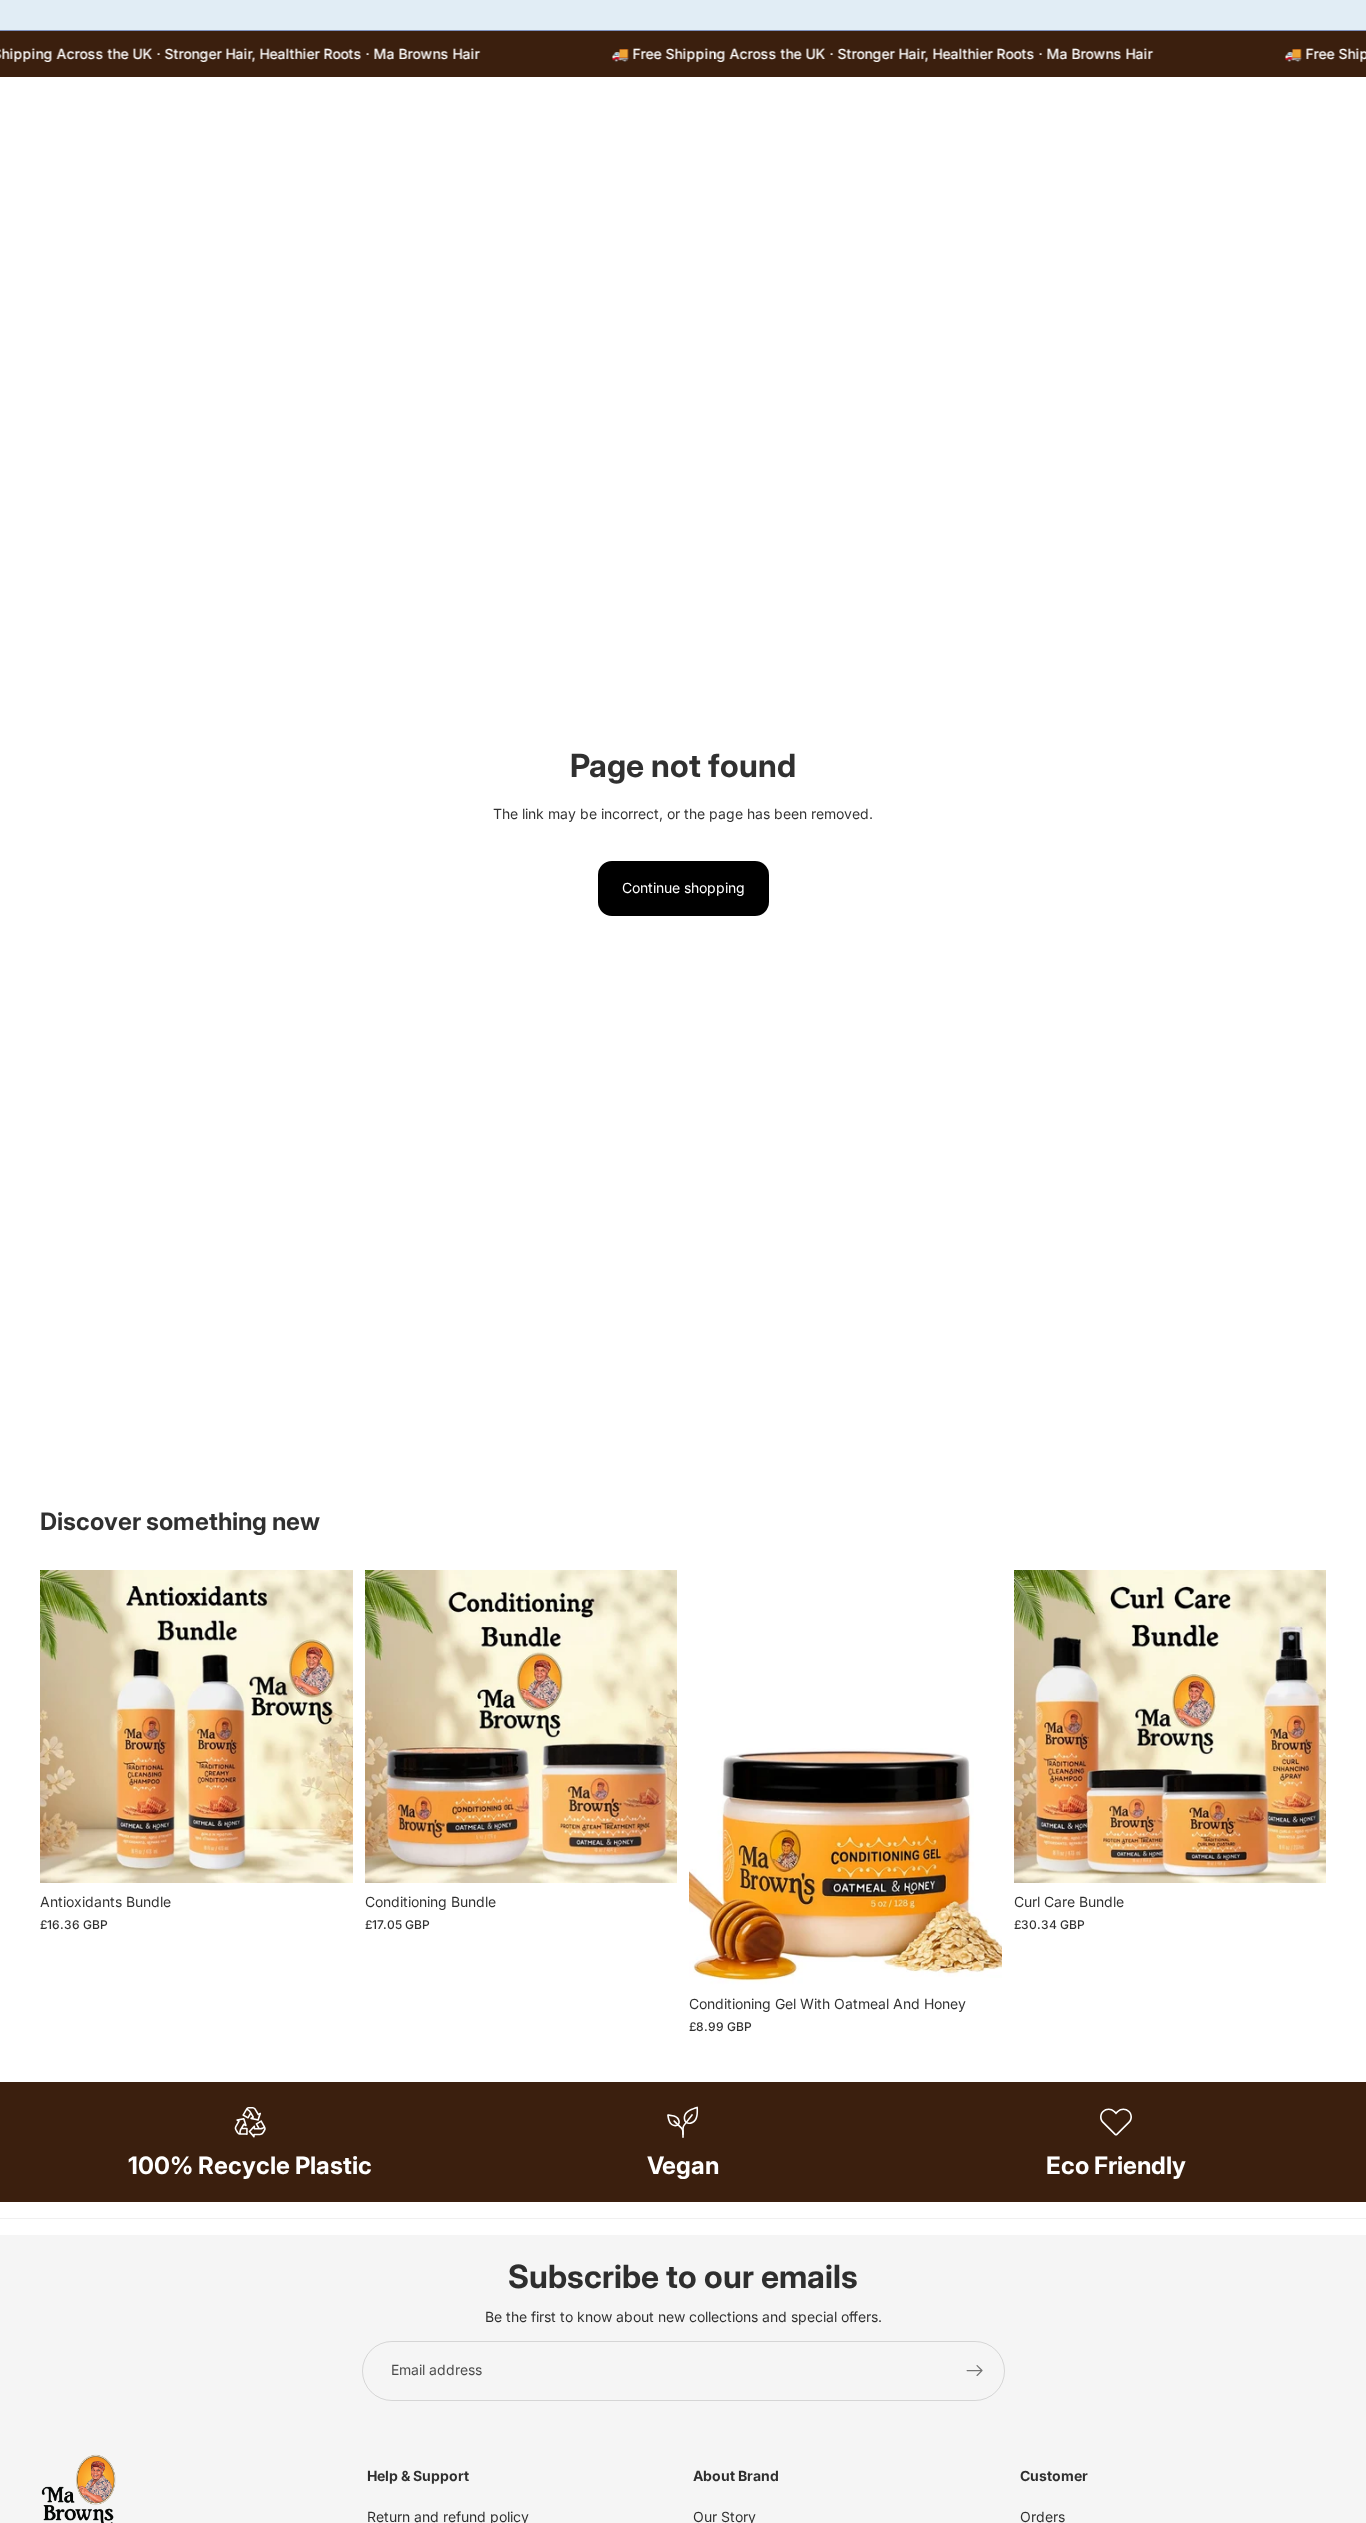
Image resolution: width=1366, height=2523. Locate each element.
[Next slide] (972, 1778)
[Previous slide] (719, 1778)
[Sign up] (975, 2371)
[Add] (322, 1853)
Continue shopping (683, 887)
